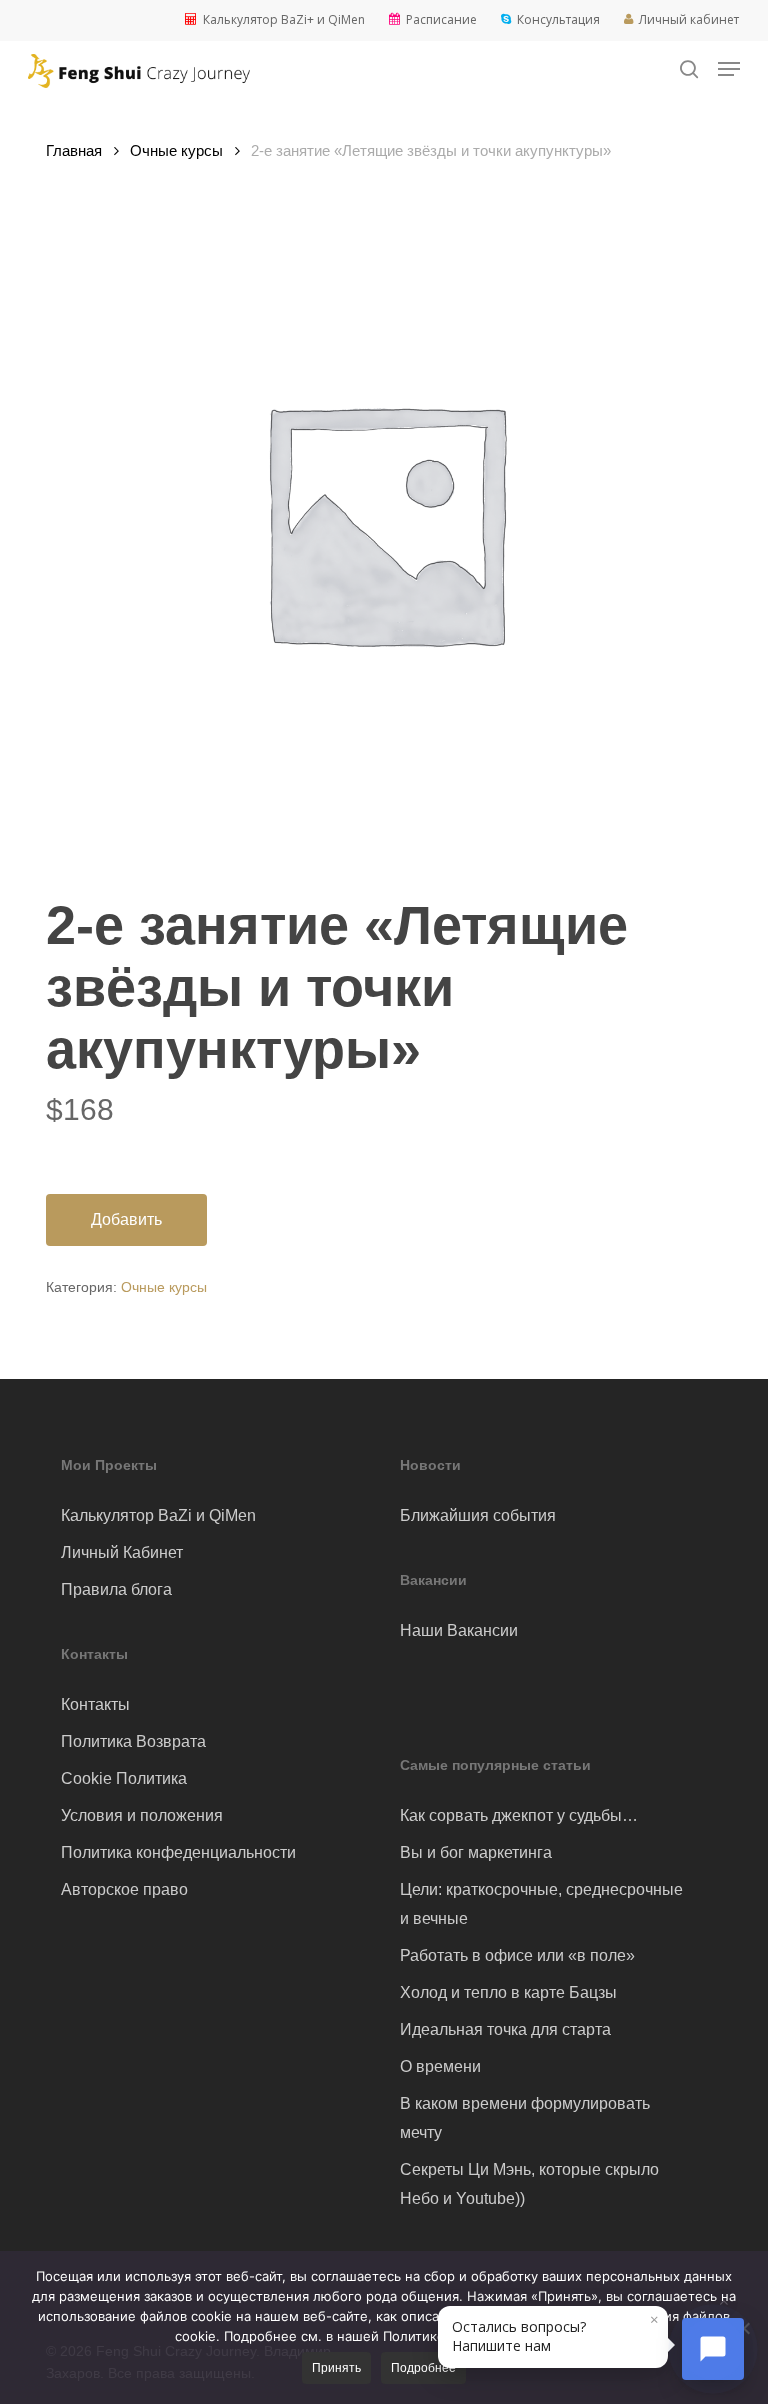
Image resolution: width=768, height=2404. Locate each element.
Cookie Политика (124, 1778)
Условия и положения (142, 1815)
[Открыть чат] (713, 2349)
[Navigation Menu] (729, 69)
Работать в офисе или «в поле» (517, 1955)
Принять (336, 2368)
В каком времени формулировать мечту (525, 2118)
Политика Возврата (133, 1741)
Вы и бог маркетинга (476, 1852)
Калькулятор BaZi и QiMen (158, 1515)
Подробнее (423, 2368)
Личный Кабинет (122, 1552)
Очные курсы (176, 151)
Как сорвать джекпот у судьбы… (519, 1815)
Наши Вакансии (459, 1630)
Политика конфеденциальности (178, 1852)
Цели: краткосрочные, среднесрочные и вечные (541, 1904)
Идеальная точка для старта (505, 2029)
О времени (440, 2066)
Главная (74, 151)
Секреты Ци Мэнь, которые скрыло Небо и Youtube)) (529, 2184)
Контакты (95, 1704)
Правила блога (116, 1589)
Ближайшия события (478, 1515)
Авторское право (124, 1889)
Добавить (126, 1219)
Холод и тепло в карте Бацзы (508, 1992)
